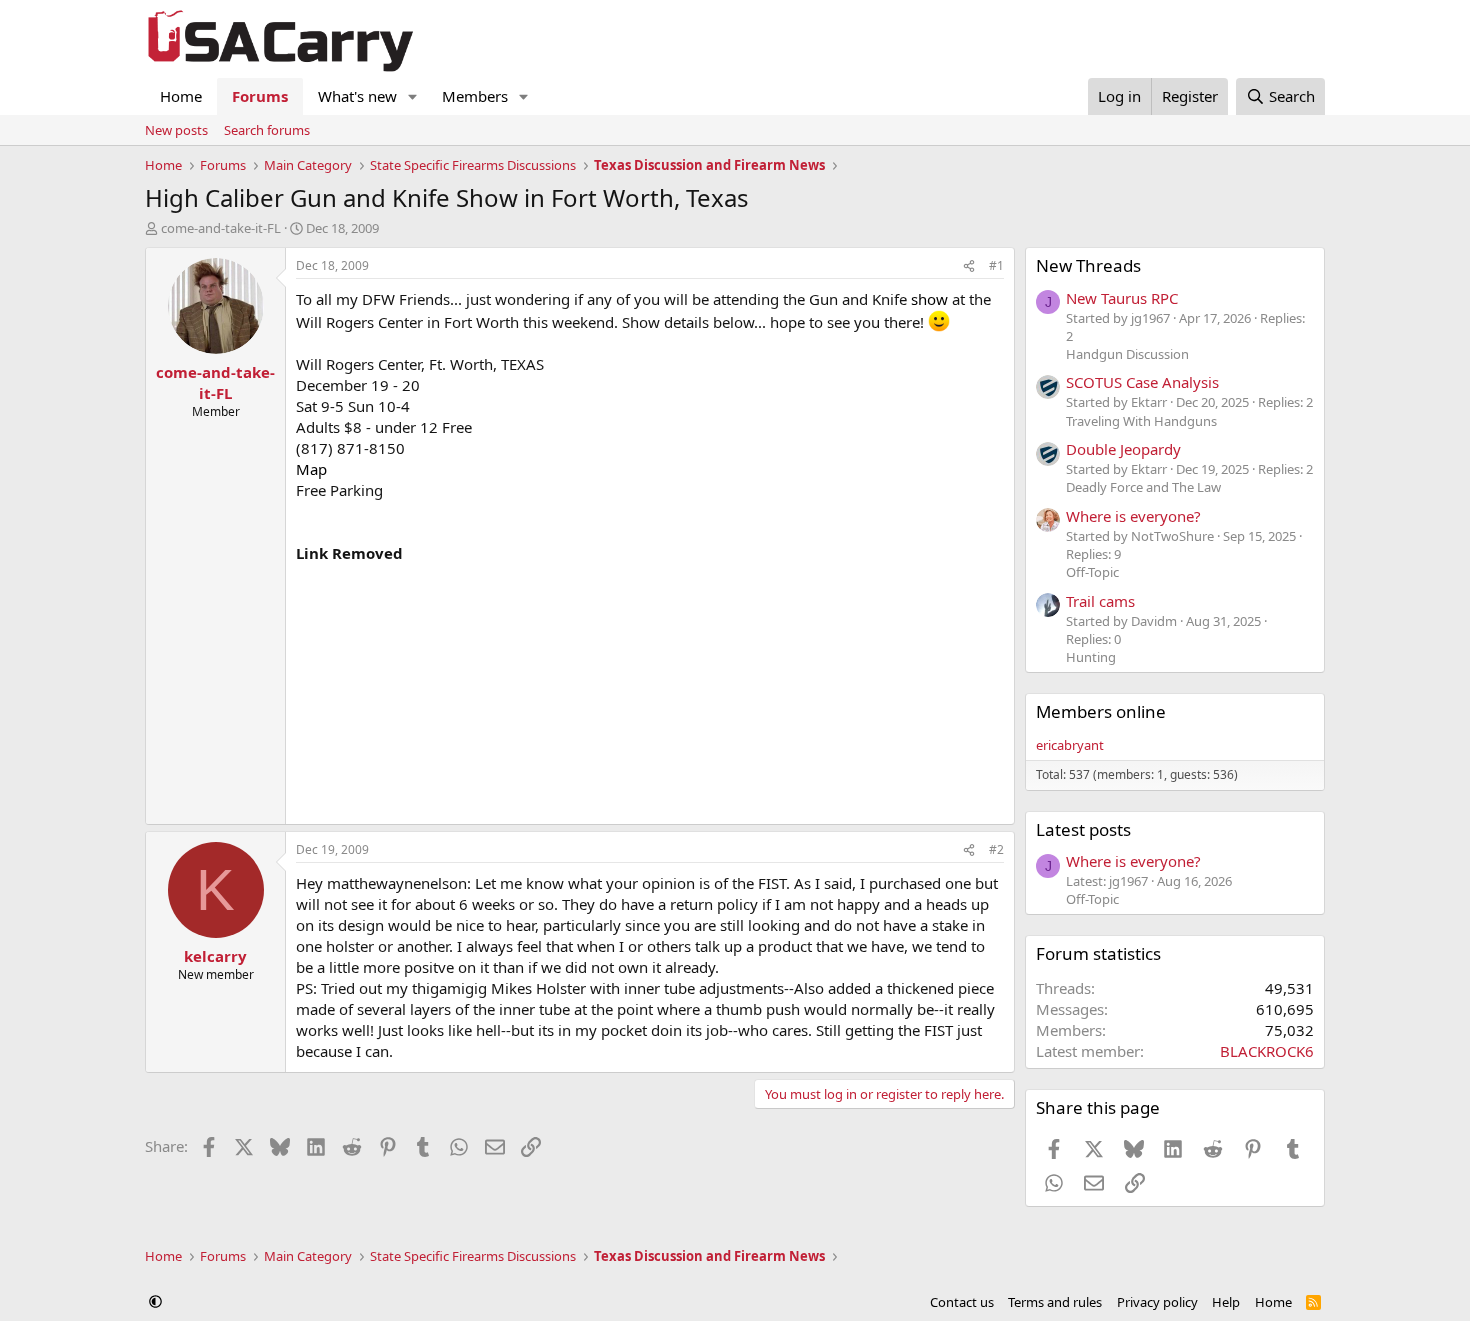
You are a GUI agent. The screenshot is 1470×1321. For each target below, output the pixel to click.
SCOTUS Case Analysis (1142, 382)
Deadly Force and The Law (1143, 487)
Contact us (962, 1302)
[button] (413, 96)
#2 (996, 849)
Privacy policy (1157, 1302)
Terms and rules (1055, 1302)
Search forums (267, 130)
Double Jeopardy (1123, 449)
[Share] (969, 266)
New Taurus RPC (1122, 298)
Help (1226, 1302)
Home (181, 96)
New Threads (1088, 265)
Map (311, 469)
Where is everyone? (1133, 516)
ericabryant (1070, 745)
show (929, 299)
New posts (176, 130)
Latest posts (1083, 829)
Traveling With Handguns (1141, 421)
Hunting (1091, 657)
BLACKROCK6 (1267, 1051)
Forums (260, 96)
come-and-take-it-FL (221, 228)
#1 (996, 265)
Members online (1101, 711)
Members (475, 96)
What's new (357, 96)
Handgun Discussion (1127, 354)
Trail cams (1100, 601)
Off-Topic (1092, 572)
